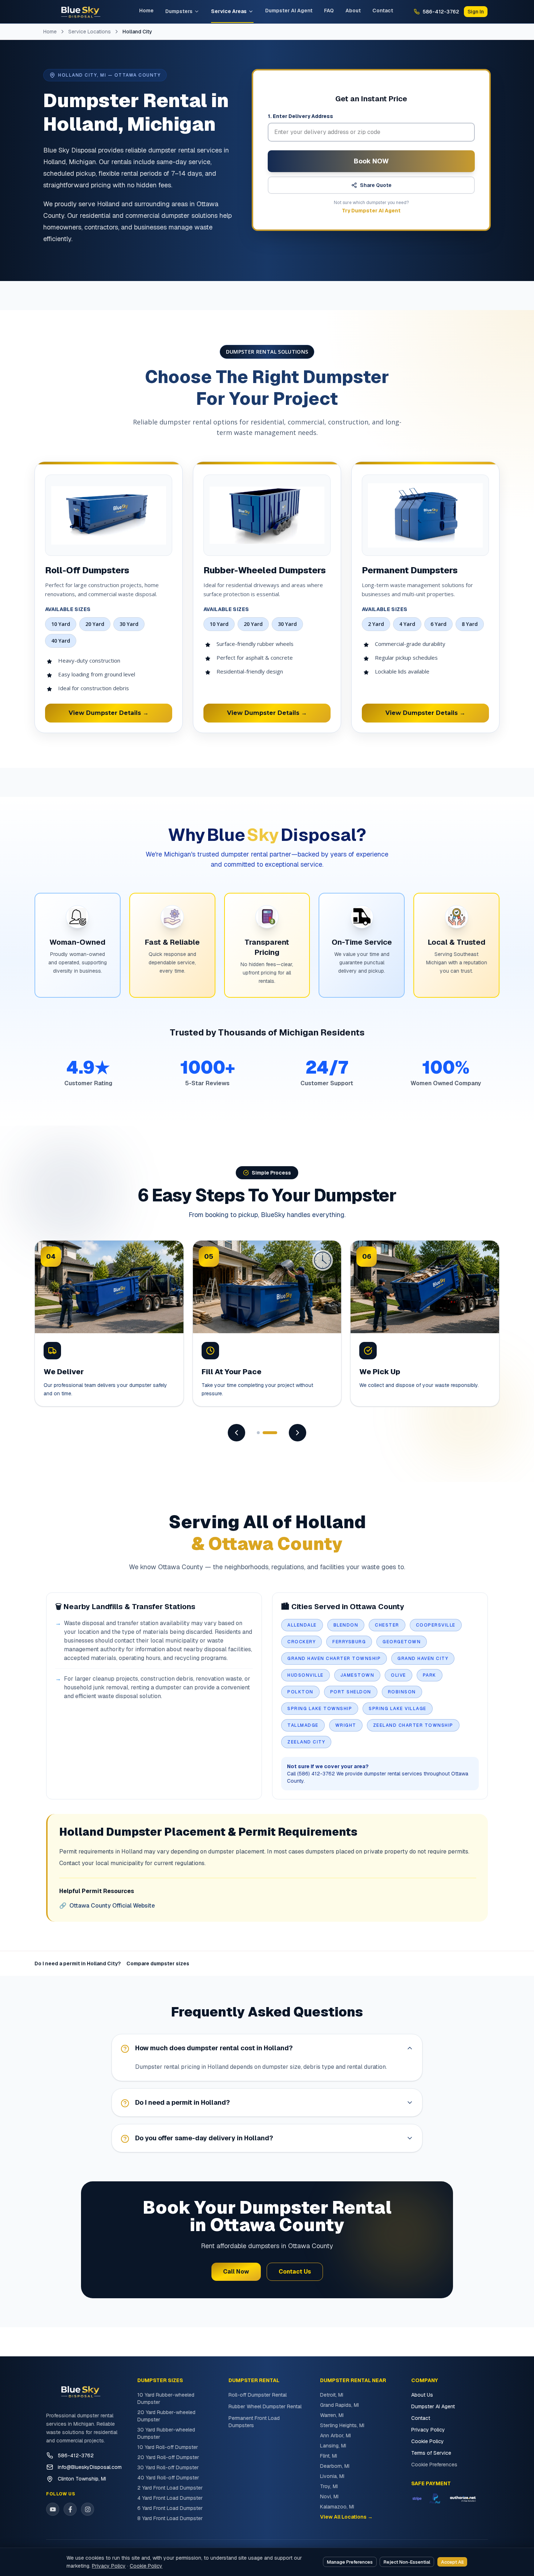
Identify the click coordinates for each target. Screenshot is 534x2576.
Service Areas (229, 11)
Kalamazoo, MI (337, 2507)
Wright (346, 1725)
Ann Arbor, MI (335, 2435)
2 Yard (376, 624)
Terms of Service (431, 2453)
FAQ (329, 11)
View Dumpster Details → (109, 713)
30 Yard (129, 624)
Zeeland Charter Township (413, 1725)
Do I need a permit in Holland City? (78, 1963)
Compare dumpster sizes (158, 1963)
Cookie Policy (428, 2441)
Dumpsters (179, 11)
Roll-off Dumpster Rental (258, 2395)
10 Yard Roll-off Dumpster (168, 2447)
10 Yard (61, 624)
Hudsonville (306, 1675)
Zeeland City (306, 1742)
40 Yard (61, 641)
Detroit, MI (332, 2395)
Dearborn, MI (335, 2466)
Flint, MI (329, 2456)
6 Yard (438, 624)
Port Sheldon (351, 1692)
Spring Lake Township (320, 1709)
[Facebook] (70, 2509)
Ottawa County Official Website (107, 1906)
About (353, 11)
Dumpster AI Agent (289, 11)
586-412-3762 (76, 2455)
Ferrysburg (349, 1642)
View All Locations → (346, 2517)
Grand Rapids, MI (339, 2405)
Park (430, 1675)
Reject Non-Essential (407, 2562)
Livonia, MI (332, 2476)
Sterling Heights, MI (342, 2425)
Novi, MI (329, 2496)
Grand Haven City (423, 1659)
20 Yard (95, 624)
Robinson (402, 1692)
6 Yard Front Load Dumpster (170, 2508)
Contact (383, 11)
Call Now (236, 2272)
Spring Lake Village (398, 1709)
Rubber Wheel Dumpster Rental (265, 2406)
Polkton (300, 1692)
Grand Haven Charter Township (334, 1659)
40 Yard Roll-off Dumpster (168, 2478)
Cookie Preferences (434, 2465)
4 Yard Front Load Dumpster (170, 2498)
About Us (422, 2395)
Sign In (476, 12)
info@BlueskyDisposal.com (90, 2467)
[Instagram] (88, 2509)
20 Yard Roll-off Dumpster (168, 2457)
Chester (387, 1625)
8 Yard (470, 624)
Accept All (452, 2562)
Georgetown (402, 1642)
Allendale (302, 1625)
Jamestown (357, 1675)
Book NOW (371, 161)
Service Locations (90, 32)
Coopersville (436, 1625)
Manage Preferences (350, 2562)
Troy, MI (329, 2486)
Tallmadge (303, 1725)
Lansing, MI (333, 2446)
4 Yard (407, 624)
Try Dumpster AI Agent (371, 211)
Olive (399, 1675)
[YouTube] (53, 2509)
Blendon (346, 1625)
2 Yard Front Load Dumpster (170, 2488)
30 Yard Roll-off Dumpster (168, 2467)
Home (146, 11)
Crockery (302, 1642)
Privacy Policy (428, 2430)
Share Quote (376, 185)
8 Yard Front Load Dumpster (170, 2518)
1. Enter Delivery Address (300, 116)
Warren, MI (332, 2415)
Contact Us (295, 2272)
